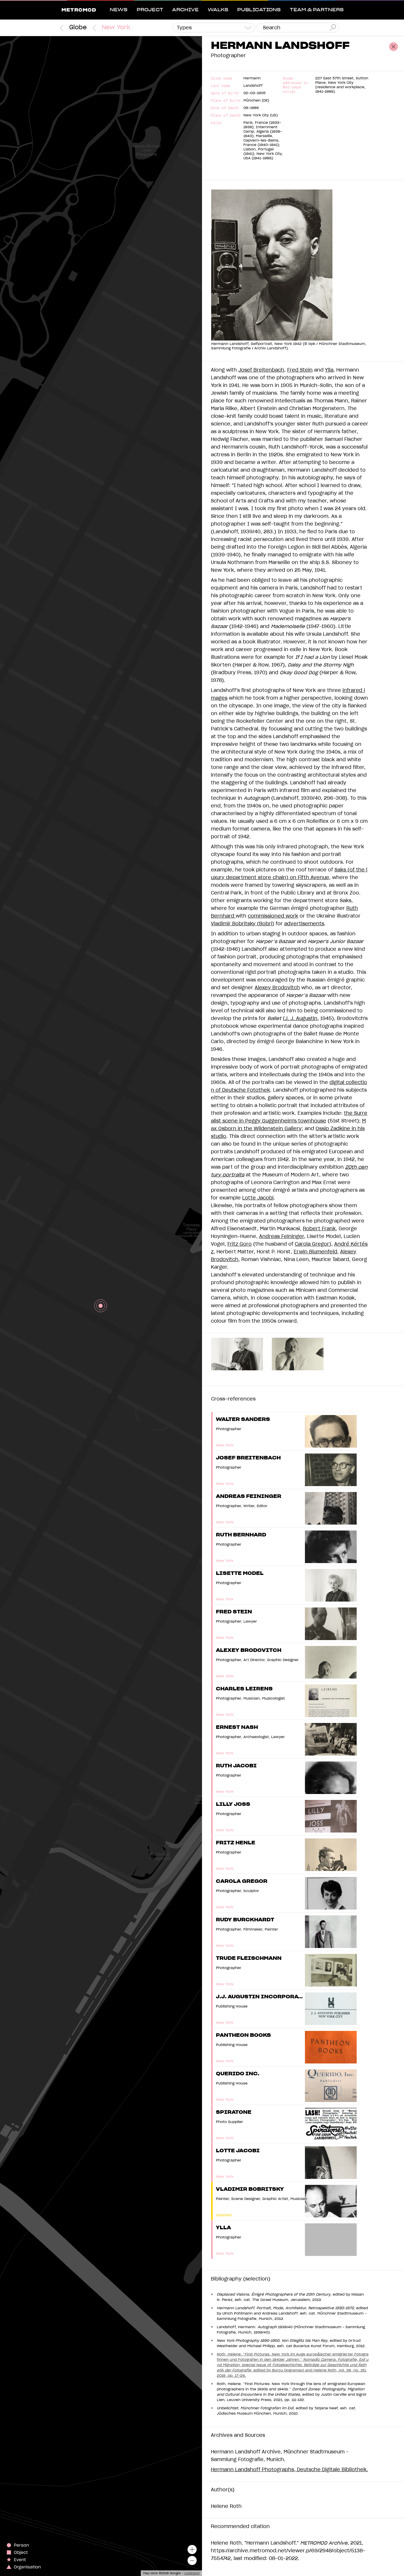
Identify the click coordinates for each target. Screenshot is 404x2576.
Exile (216, 123)
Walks (218, 10)
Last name (220, 86)
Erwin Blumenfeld (315, 1252)
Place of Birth (226, 101)
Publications (259, 10)
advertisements (304, 924)
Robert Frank (319, 1229)
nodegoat (192, 2573)
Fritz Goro (240, 1244)
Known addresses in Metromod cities (295, 85)
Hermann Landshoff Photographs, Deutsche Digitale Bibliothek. (289, 2470)
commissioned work (273, 916)
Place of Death (226, 115)
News (119, 10)
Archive (185, 10)
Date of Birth (225, 93)
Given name (222, 78)
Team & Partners (317, 10)
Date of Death (225, 108)
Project (150, 10)
